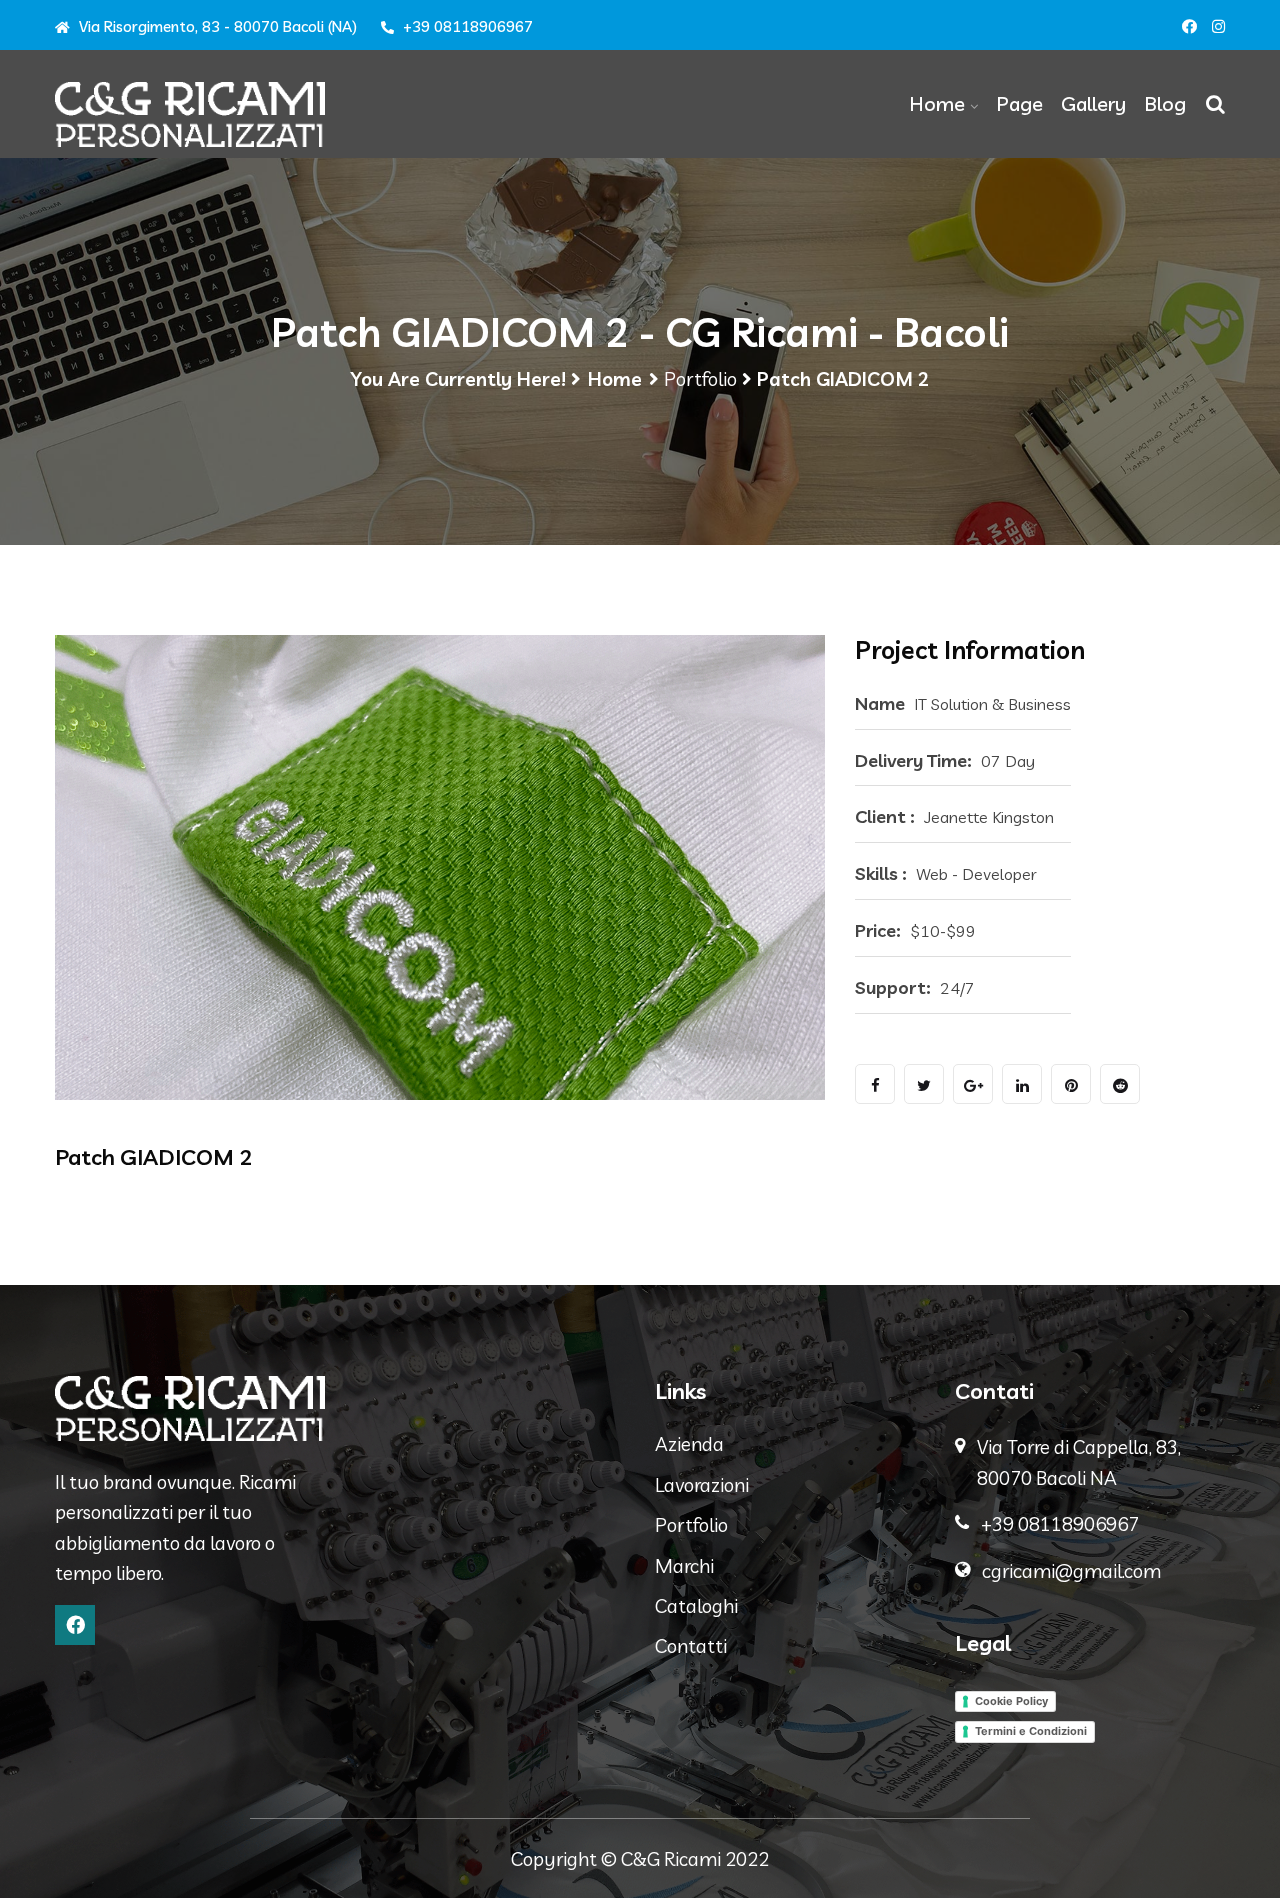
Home (937, 103)
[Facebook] (75, 1625)
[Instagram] (1218, 27)
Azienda (689, 1444)
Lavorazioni (702, 1485)
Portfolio (700, 379)
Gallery (1093, 103)
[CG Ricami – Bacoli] (190, 114)
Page (1019, 103)
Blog (1165, 103)
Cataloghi (696, 1606)
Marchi (684, 1566)
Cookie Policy (1011, 1701)
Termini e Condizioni (1031, 1731)
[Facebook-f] (1189, 27)
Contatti (691, 1646)
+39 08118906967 (466, 26)
